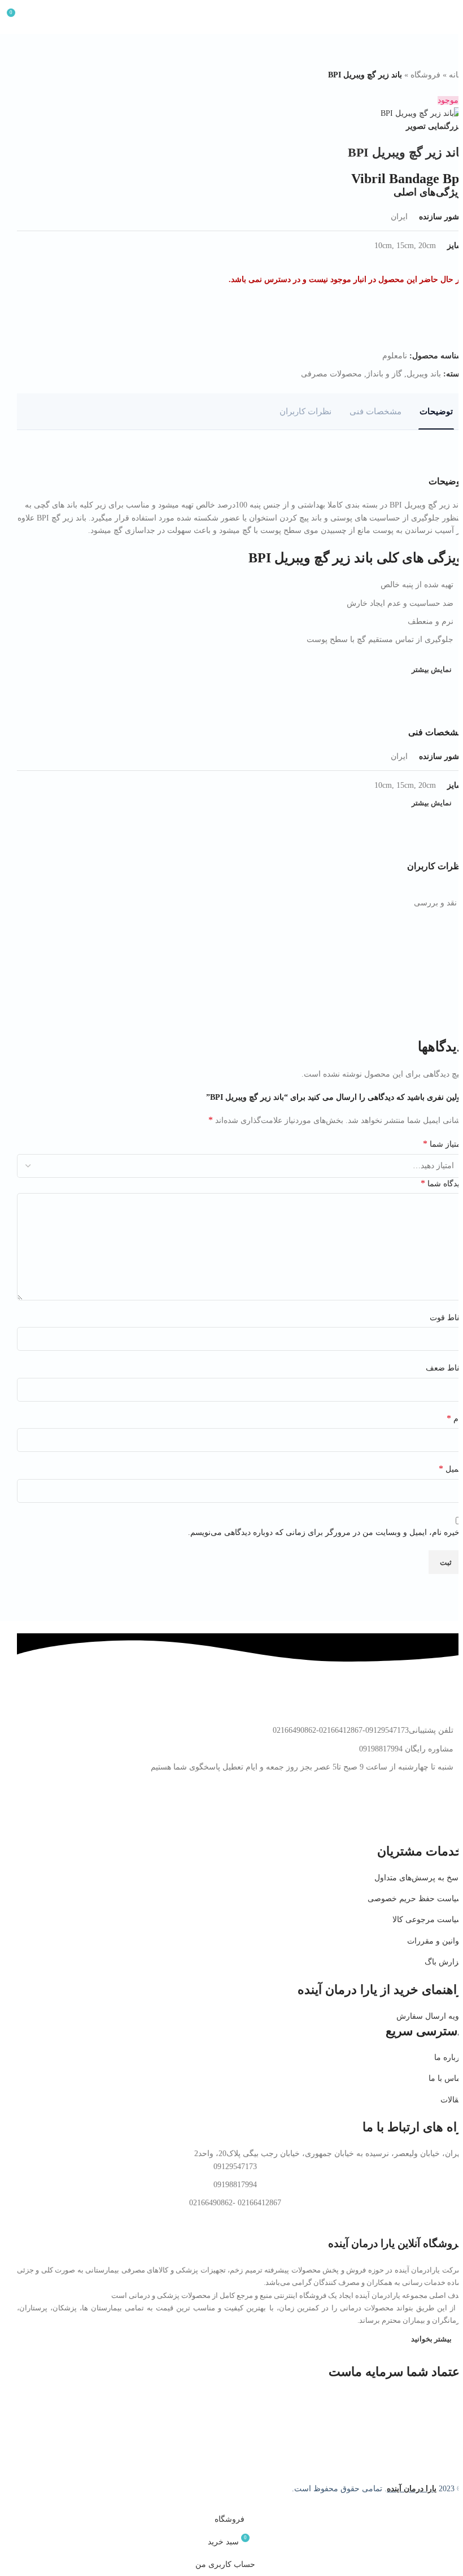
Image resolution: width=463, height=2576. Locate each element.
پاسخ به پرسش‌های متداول (419, 1878)
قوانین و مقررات (435, 1941)
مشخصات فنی (375, 411)
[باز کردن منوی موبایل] (450, 17)
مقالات (452, 2100)
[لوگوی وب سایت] (231, 16)
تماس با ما (446, 2078)
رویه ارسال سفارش (430, 2016)
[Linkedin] (388, 1812)
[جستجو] (37, 17)
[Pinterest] (418, 1812)
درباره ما (449, 2057)
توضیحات (436, 411)
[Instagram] (449, 1812)
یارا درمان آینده (412, 2489)
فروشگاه (425, 75)
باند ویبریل (424, 374)
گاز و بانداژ (384, 374)
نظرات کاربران (305, 411)
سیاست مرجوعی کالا (428, 1920)
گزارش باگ (444, 1962)
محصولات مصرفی (331, 374)
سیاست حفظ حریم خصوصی (415, 1899)
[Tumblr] (357, 1812)
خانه (456, 75)
